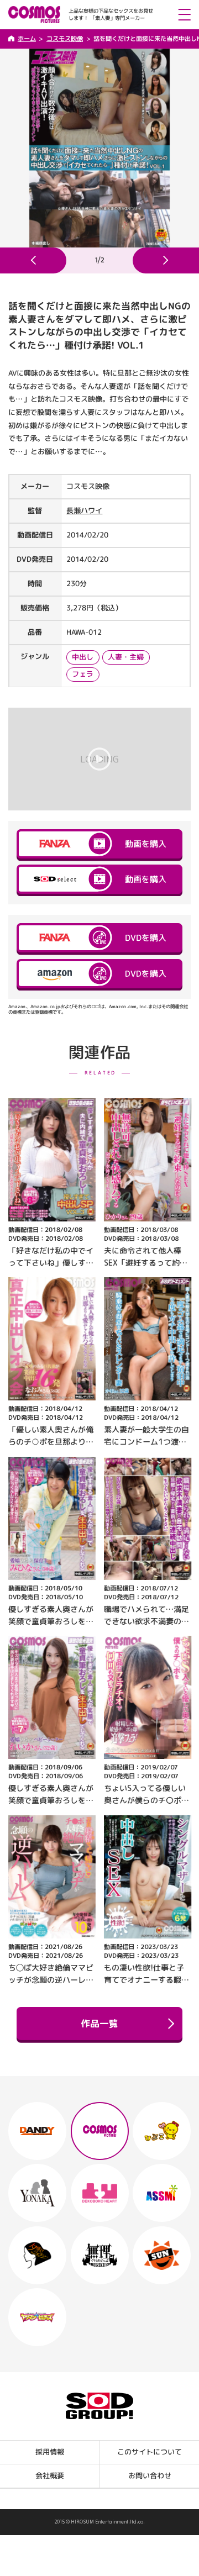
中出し (83, 657)
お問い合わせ (149, 2476)
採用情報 (50, 2452)
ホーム (27, 39)
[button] (33, 260)
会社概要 (50, 2476)
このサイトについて (150, 2452)
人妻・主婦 (126, 657)
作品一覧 (99, 2023)
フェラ (83, 673)
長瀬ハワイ (84, 510)
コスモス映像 (65, 39)
